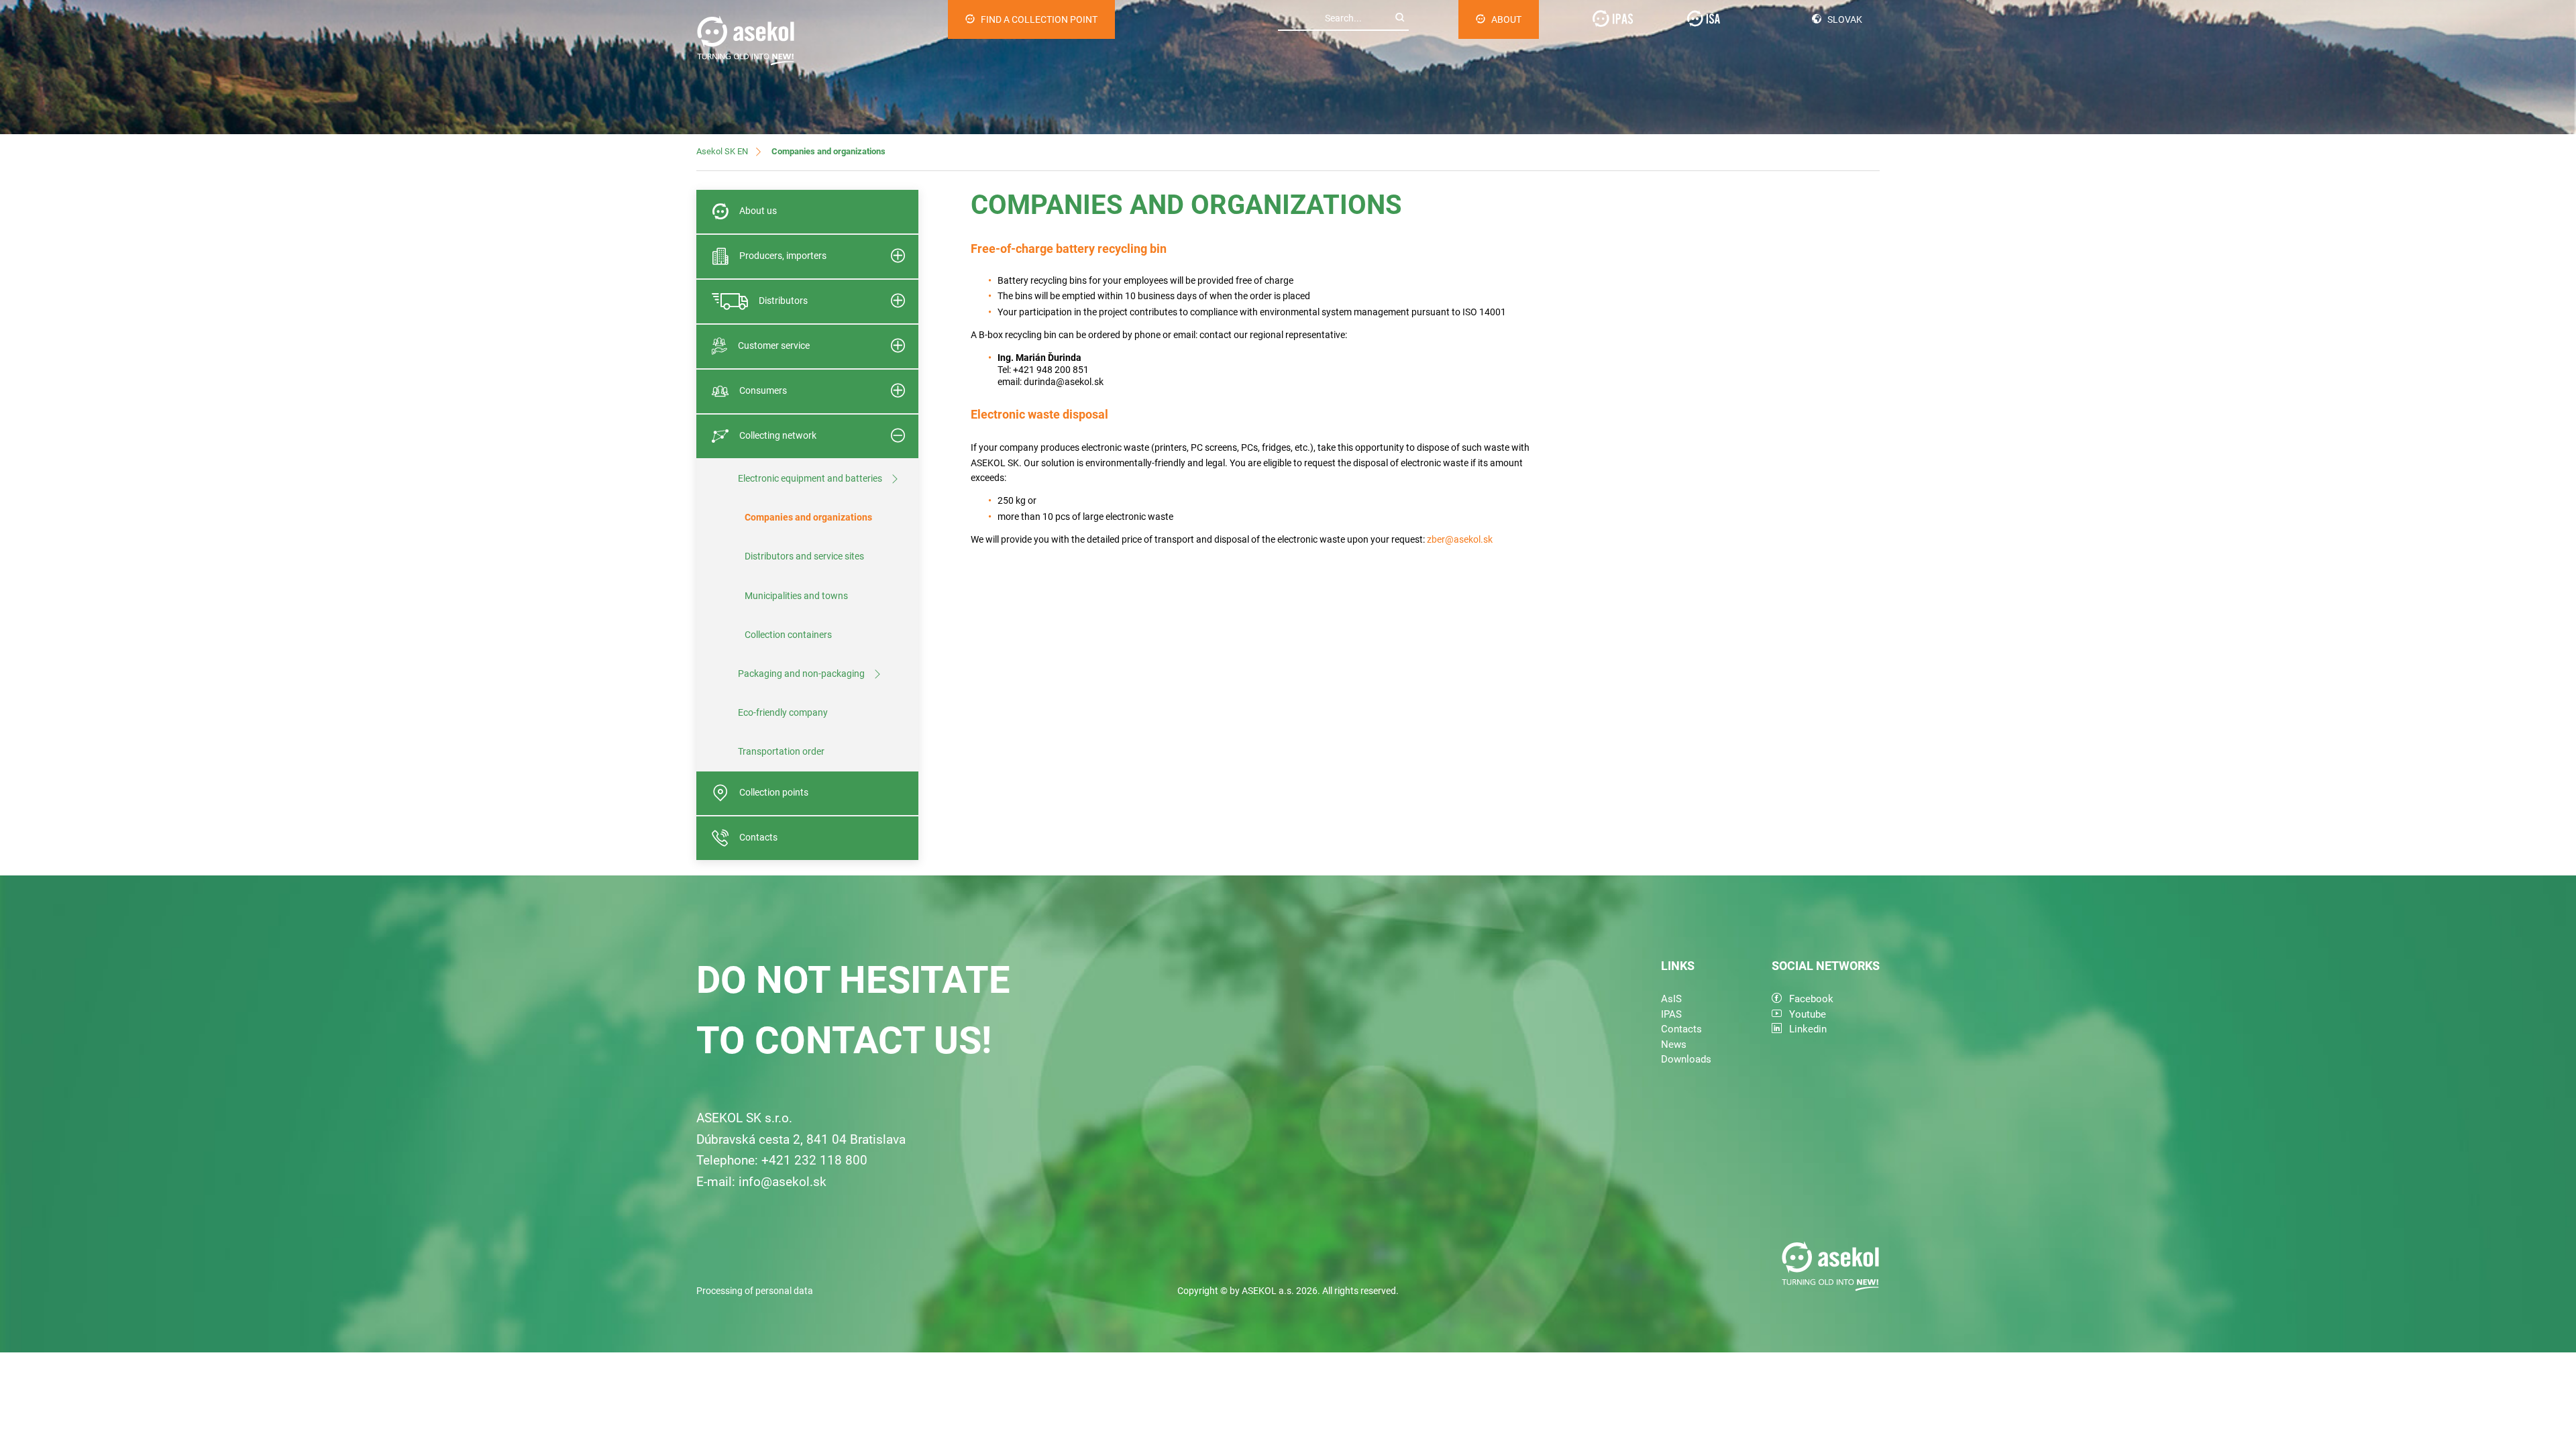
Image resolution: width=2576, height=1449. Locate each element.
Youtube (1808, 1014)
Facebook (1811, 999)
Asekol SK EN (722, 151)
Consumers (763, 390)
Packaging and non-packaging (801, 674)
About (1506, 19)
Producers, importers (783, 256)
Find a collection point (1039, 19)
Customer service (774, 345)
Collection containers (788, 635)
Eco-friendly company (783, 712)
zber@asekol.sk (1460, 539)
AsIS (1671, 999)
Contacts (758, 837)
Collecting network (778, 435)
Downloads (1686, 1059)
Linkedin (1808, 1029)
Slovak (1845, 19)
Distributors (783, 301)
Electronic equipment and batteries (810, 478)
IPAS (1671, 1014)
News (1674, 1044)
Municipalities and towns (796, 596)
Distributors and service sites (804, 556)
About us (758, 211)
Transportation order (781, 751)
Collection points (774, 792)
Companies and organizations (808, 517)
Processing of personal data (755, 1291)
